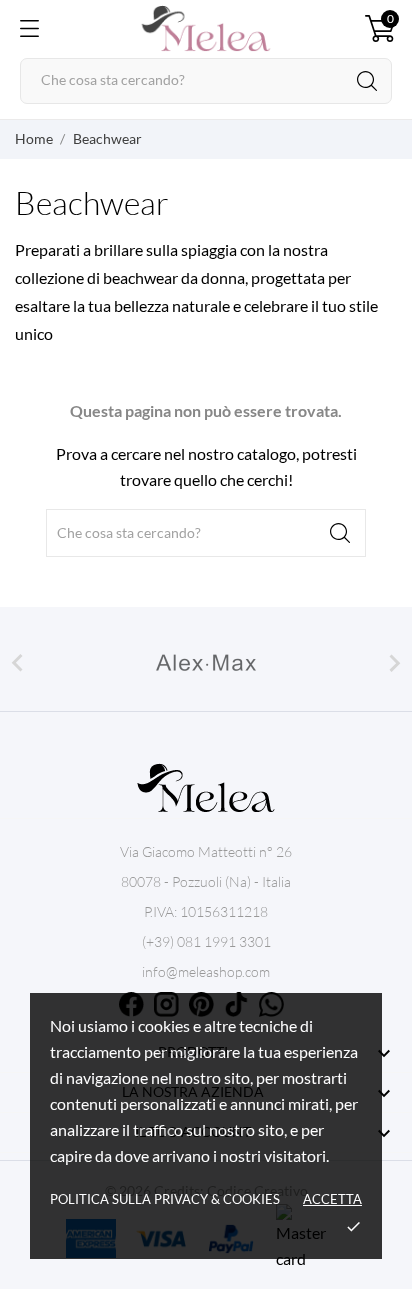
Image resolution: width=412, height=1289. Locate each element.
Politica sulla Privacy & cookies (165, 1199)
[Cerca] (367, 81)
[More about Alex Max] (206, 663)
